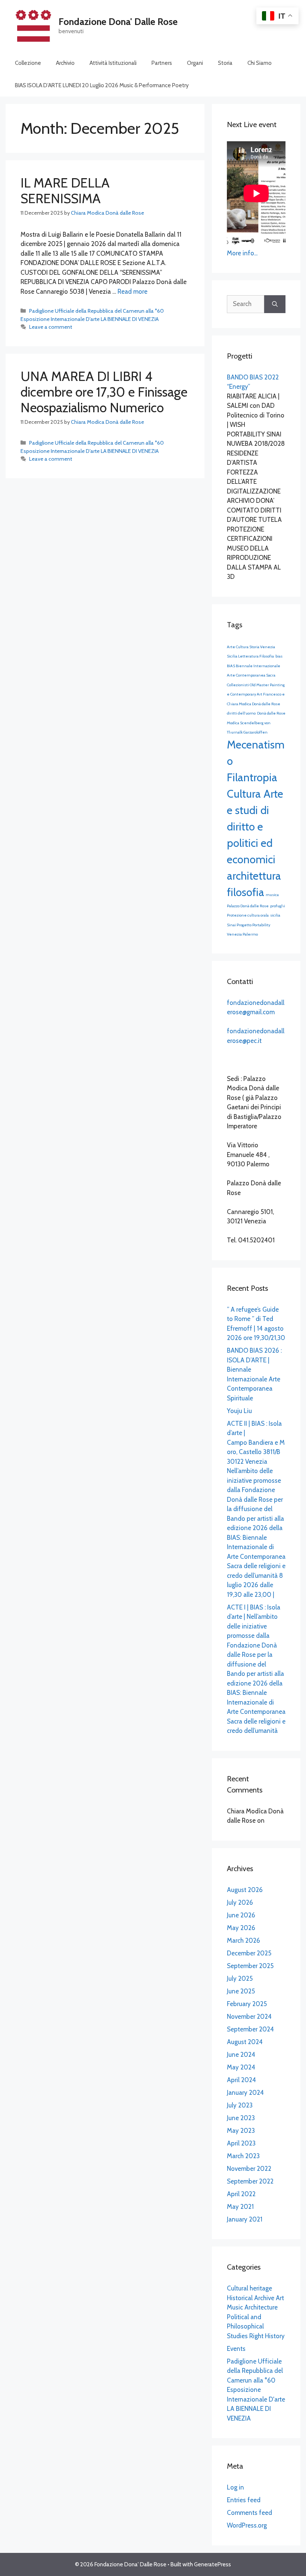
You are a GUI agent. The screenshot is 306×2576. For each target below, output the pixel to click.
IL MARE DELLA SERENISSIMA (65, 191)
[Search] (275, 304)
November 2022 (249, 2169)
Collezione (28, 63)
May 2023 (241, 2131)
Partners (162, 63)
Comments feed (249, 2513)
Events (236, 2349)
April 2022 (241, 2194)
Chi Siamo (260, 63)
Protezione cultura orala (248, 915)
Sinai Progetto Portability (249, 925)
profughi (278, 906)
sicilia (275, 915)
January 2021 (245, 2219)
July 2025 (240, 1978)
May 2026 (241, 1928)
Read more (132, 291)
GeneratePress (213, 2564)
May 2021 (240, 2207)
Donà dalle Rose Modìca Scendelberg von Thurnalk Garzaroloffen (256, 723)
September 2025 (250, 1966)
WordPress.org (247, 2525)
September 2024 (250, 2029)
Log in (235, 2487)
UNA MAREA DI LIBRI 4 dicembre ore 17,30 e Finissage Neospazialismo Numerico (104, 392)
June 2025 (241, 1991)
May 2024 (241, 2067)
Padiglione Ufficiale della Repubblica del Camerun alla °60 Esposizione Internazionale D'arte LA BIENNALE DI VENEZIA (256, 2390)
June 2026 (241, 1915)
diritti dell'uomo (241, 713)
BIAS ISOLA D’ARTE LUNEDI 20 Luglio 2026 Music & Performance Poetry (102, 85)
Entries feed (244, 2500)
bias (279, 656)
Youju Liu (239, 1411)
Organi (195, 63)
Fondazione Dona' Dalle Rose (118, 22)
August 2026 (245, 1890)
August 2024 (245, 2042)
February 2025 (247, 2004)
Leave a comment (51, 327)
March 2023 (243, 2156)
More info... (242, 253)
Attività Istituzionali (113, 63)
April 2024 (241, 2080)
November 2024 (249, 2017)
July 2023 (240, 2105)
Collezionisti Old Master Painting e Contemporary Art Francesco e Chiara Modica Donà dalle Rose (256, 694)
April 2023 (241, 2143)
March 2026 (243, 1940)
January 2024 (245, 2093)
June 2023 (241, 2118)
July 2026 (240, 1902)
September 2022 (250, 2181)
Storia (225, 63)
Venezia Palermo (242, 934)
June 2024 (241, 2055)
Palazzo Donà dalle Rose (248, 906)
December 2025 (249, 1953)
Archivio (65, 63)
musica (272, 895)
